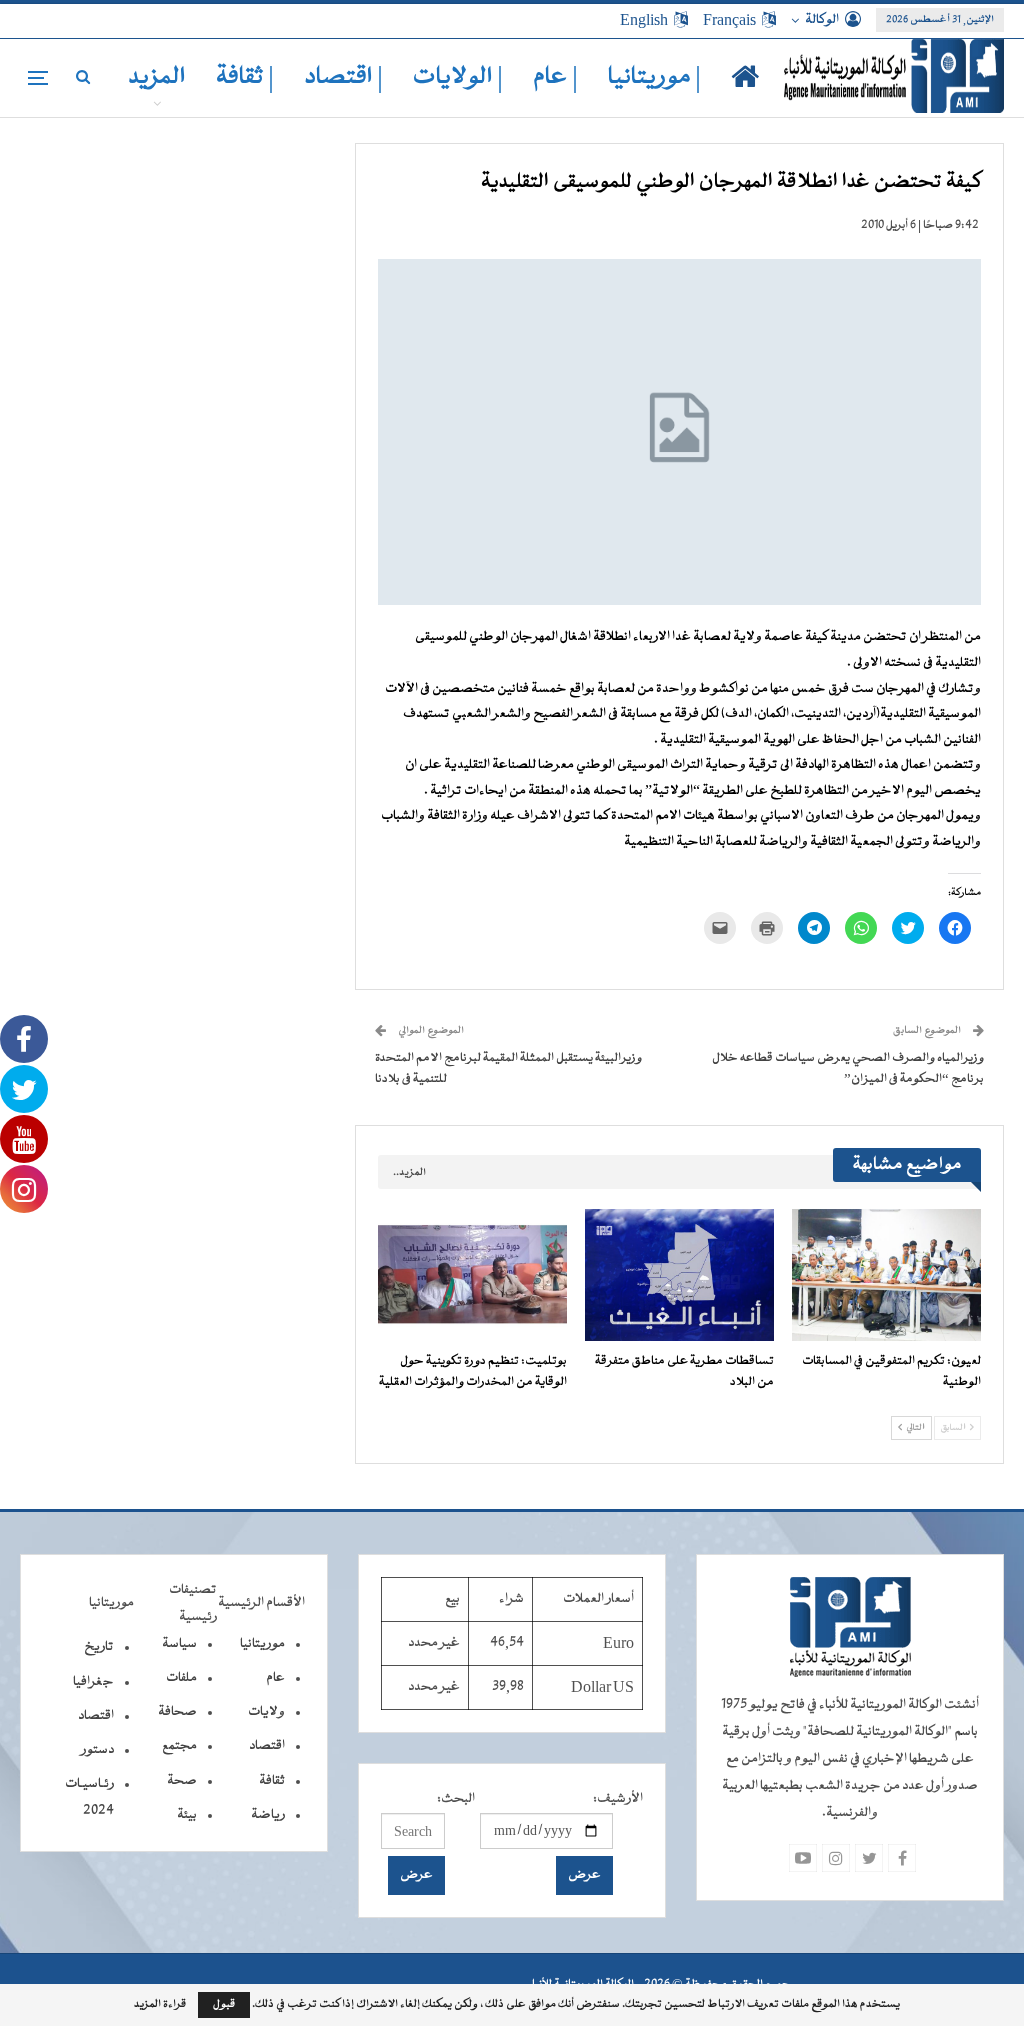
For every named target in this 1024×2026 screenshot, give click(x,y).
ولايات (266, 1712)
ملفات (181, 1678)
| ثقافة (245, 77)
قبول (224, 2004)
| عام (555, 77)
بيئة (187, 1815)
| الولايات (458, 77)
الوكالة (822, 20)
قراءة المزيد (160, 2005)
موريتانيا (262, 1644)
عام (275, 1678)
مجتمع (179, 1746)
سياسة (179, 1644)
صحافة (177, 1712)
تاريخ (99, 1647)
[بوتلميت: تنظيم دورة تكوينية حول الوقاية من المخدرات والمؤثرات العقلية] (472, 1275)
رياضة (268, 1815)
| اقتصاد (343, 77)
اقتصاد (267, 1746)
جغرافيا (93, 1682)
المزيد (157, 77)
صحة (182, 1781)
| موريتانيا (654, 77)
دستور (97, 1750)
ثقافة (272, 1781)
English (644, 20)
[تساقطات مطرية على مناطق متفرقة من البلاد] (679, 1275)
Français (729, 20)
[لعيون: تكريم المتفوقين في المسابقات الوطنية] (886, 1275)
